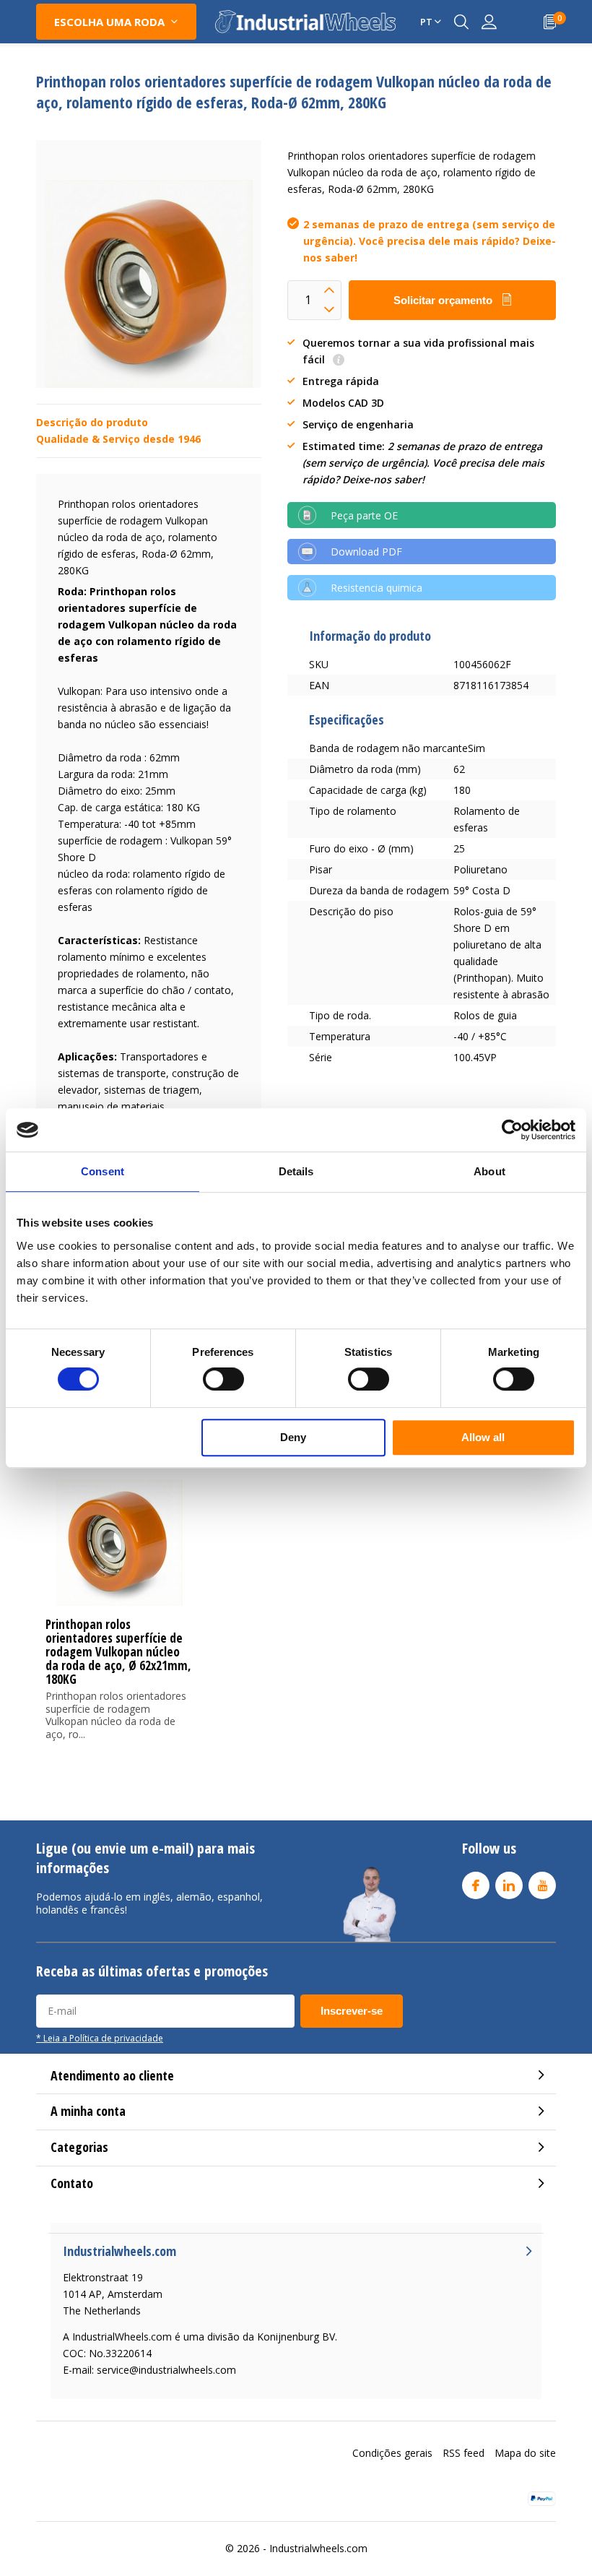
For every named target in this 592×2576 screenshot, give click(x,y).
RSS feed (463, 2453)
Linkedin (509, 1885)
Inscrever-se (352, 2011)
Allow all (483, 1437)
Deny (293, 1437)
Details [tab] (296, 1171)
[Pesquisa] (461, 22)
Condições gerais (392, 2453)
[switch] (223, 1379)
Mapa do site (525, 2453)
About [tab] (489, 1171)
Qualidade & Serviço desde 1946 (118, 439)
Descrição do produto (92, 422)
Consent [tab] (103, 1171)
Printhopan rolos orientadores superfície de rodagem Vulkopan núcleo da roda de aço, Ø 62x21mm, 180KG (118, 1652)
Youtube (542, 1885)
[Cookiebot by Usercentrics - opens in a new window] (512, 1130)
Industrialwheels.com (318, 2548)
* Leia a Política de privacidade (100, 2038)
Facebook (476, 1885)
